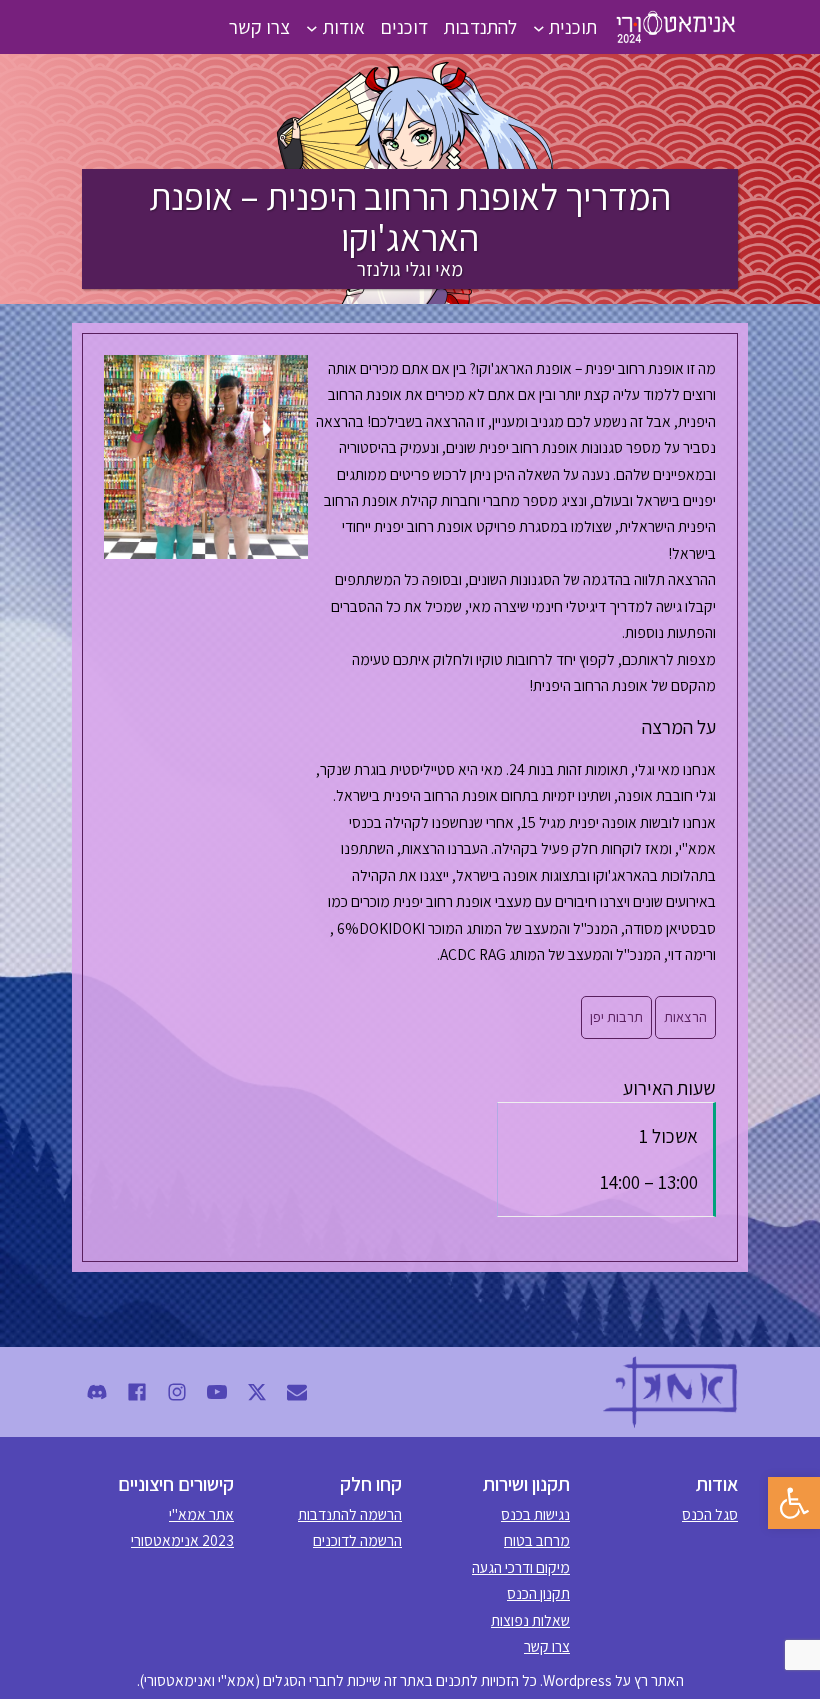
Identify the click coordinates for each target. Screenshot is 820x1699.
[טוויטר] (257, 1392)
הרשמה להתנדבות (350, 1514)
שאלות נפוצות (530, 1620)
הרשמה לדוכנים (357, 1540)
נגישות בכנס (535, 1514)
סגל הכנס (710, 1514)
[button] (794, 1503)
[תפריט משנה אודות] (312, 27)
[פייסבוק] (137, 1392)
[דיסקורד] (97, 1392)
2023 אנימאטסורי (182, 1540)
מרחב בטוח (537, 1540)
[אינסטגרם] (177, 1392)
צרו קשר (547, 1646)
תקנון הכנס (538, 1593)
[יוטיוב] (217, 1392)
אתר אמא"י (201, 1514)
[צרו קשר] (297, 1392)
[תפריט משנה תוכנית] (539, 27)
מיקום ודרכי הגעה (521, 1567)
